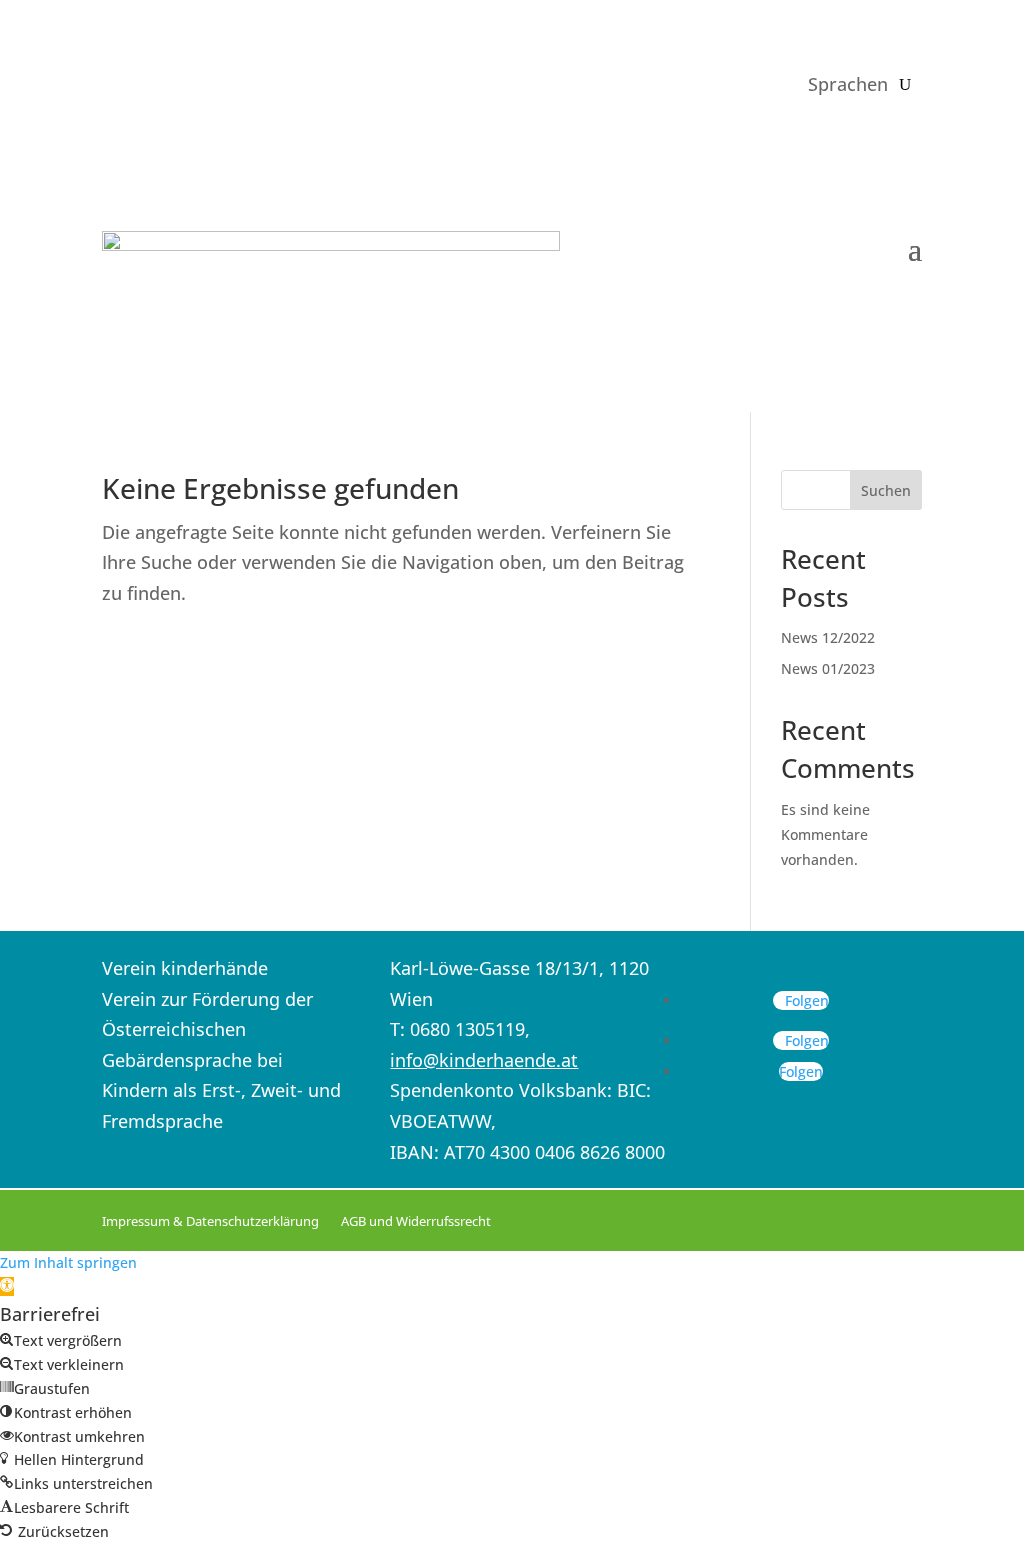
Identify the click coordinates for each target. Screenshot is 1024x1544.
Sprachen (848, 84)
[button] (7, 1286)
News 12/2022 (828, 637)
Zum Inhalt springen (68, 1262)
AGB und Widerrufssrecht (416, 1221)
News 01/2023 (828, 668)
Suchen (886, 490)
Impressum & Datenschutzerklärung (210, 1221)
